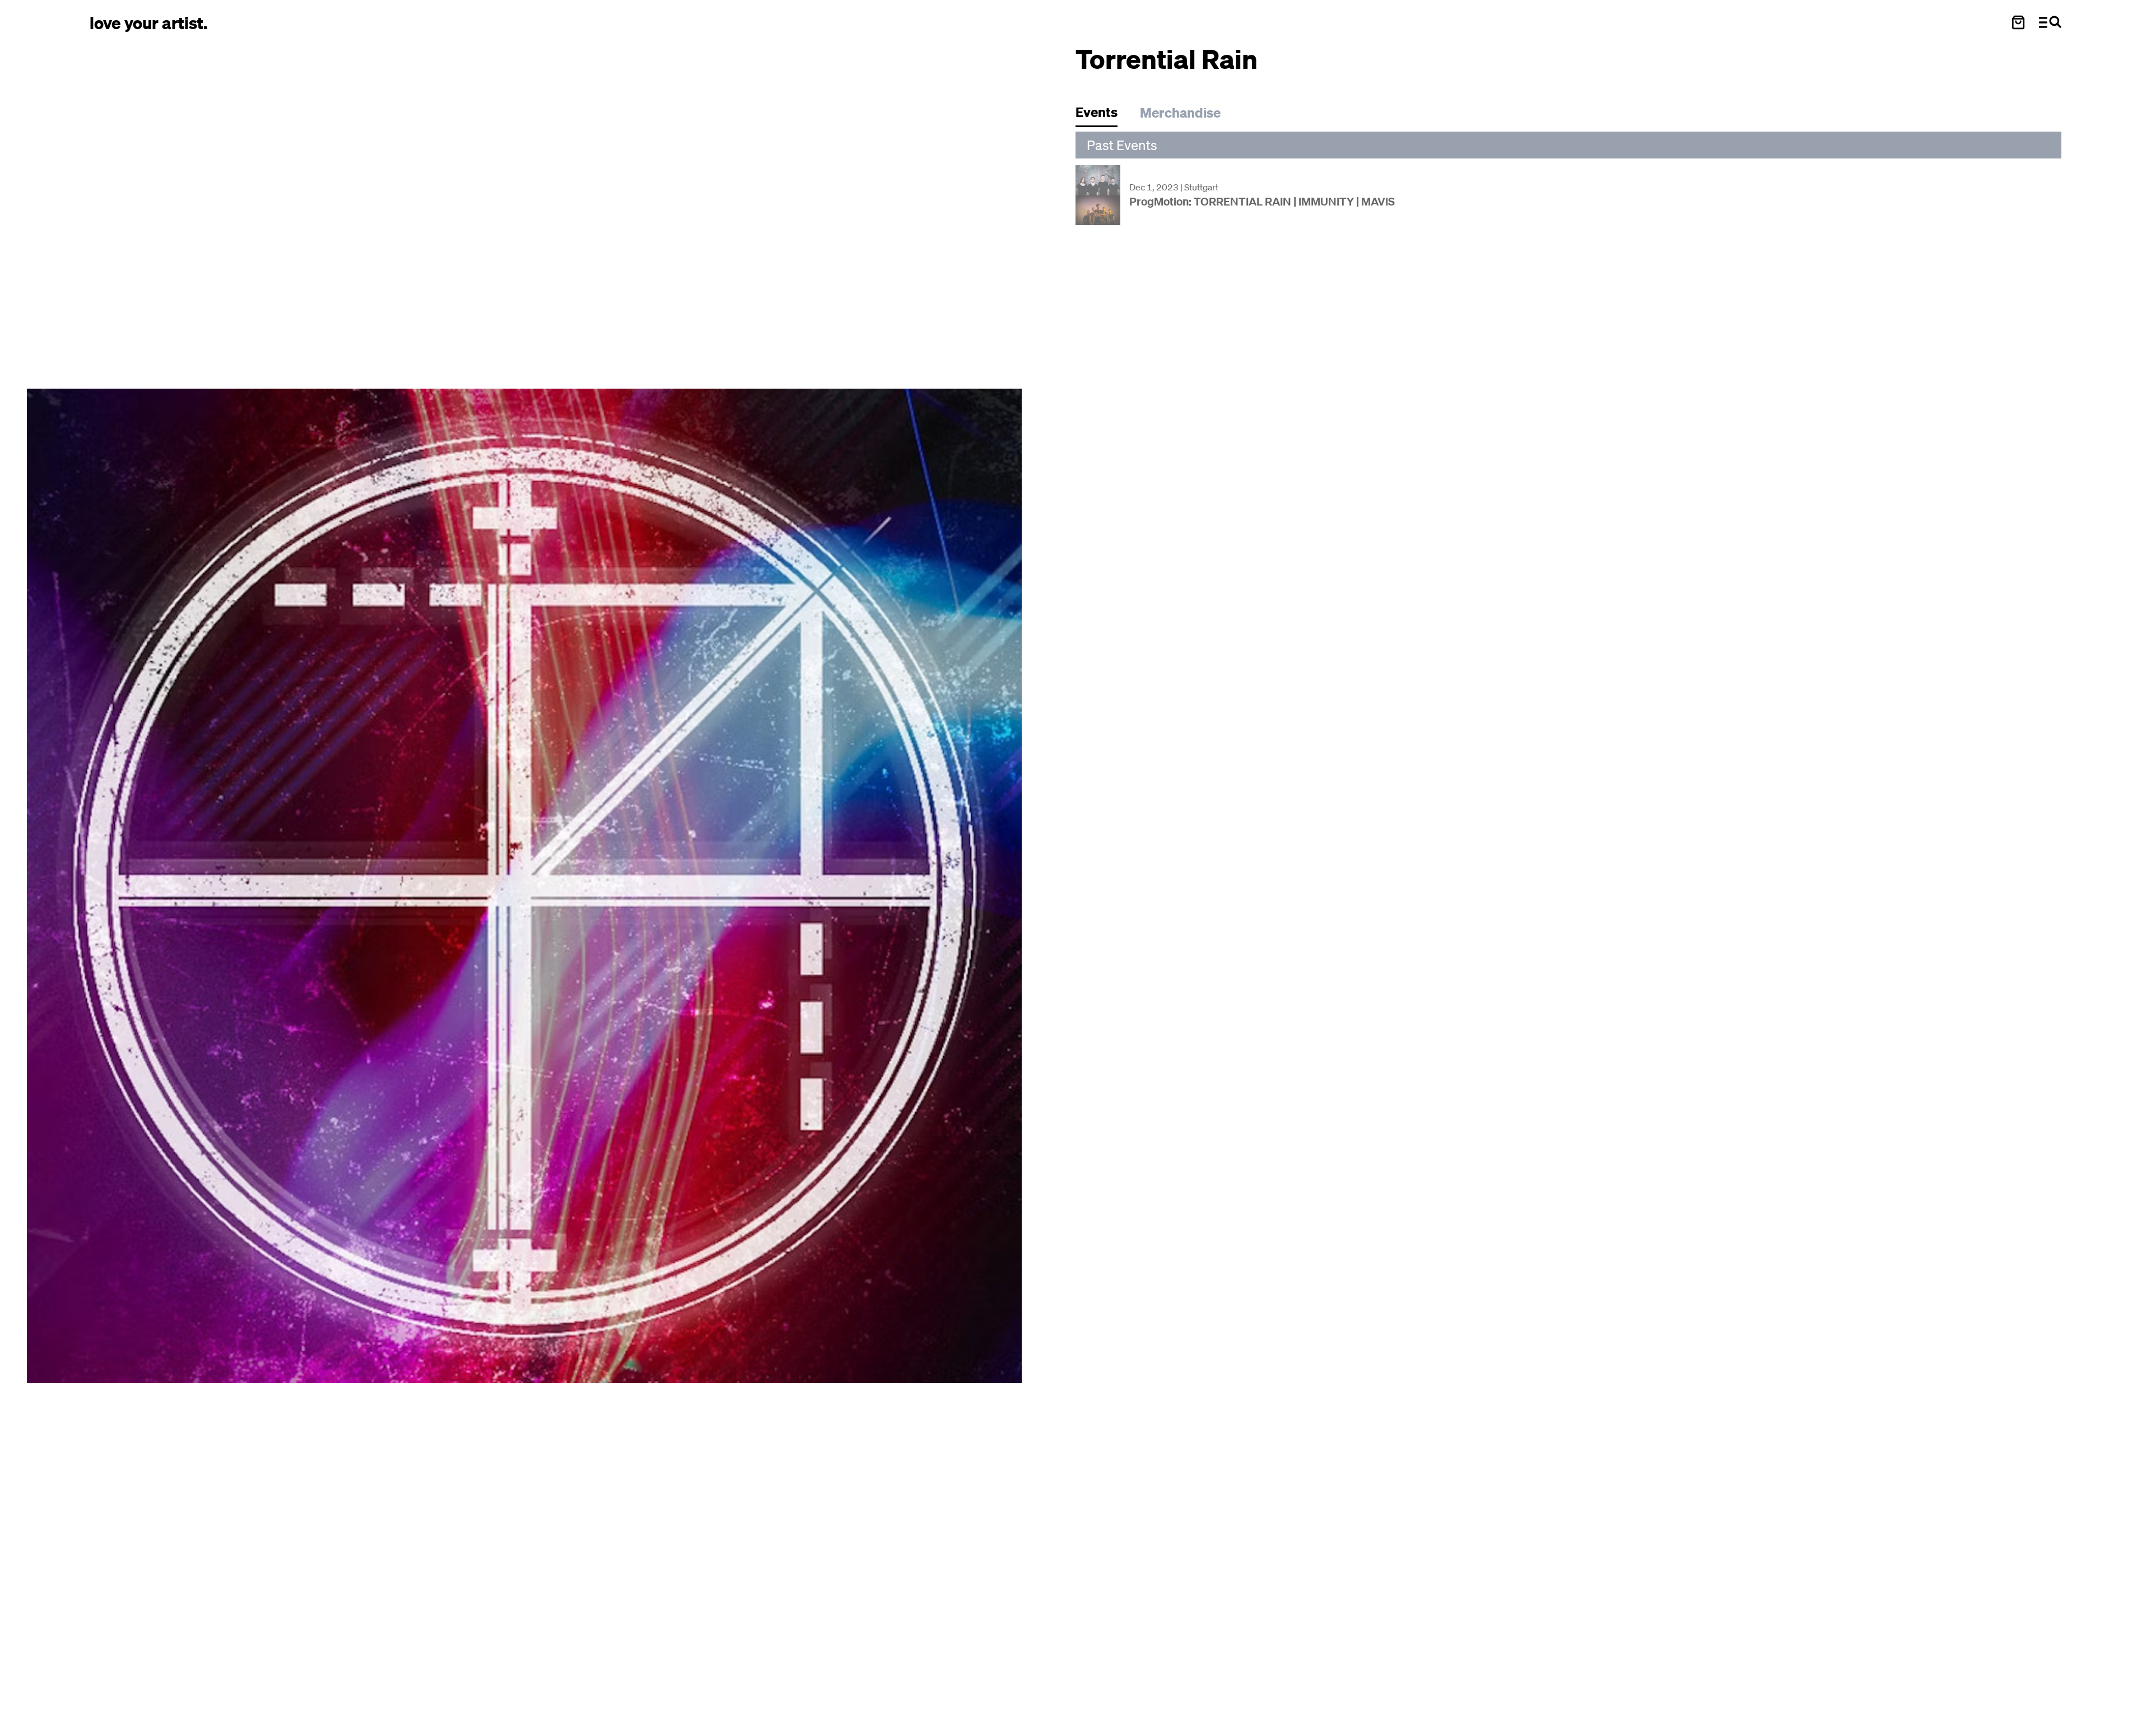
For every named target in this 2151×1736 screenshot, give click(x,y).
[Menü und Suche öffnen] (2050, 22)
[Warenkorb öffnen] (2018, 22)
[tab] (1102, 115)
